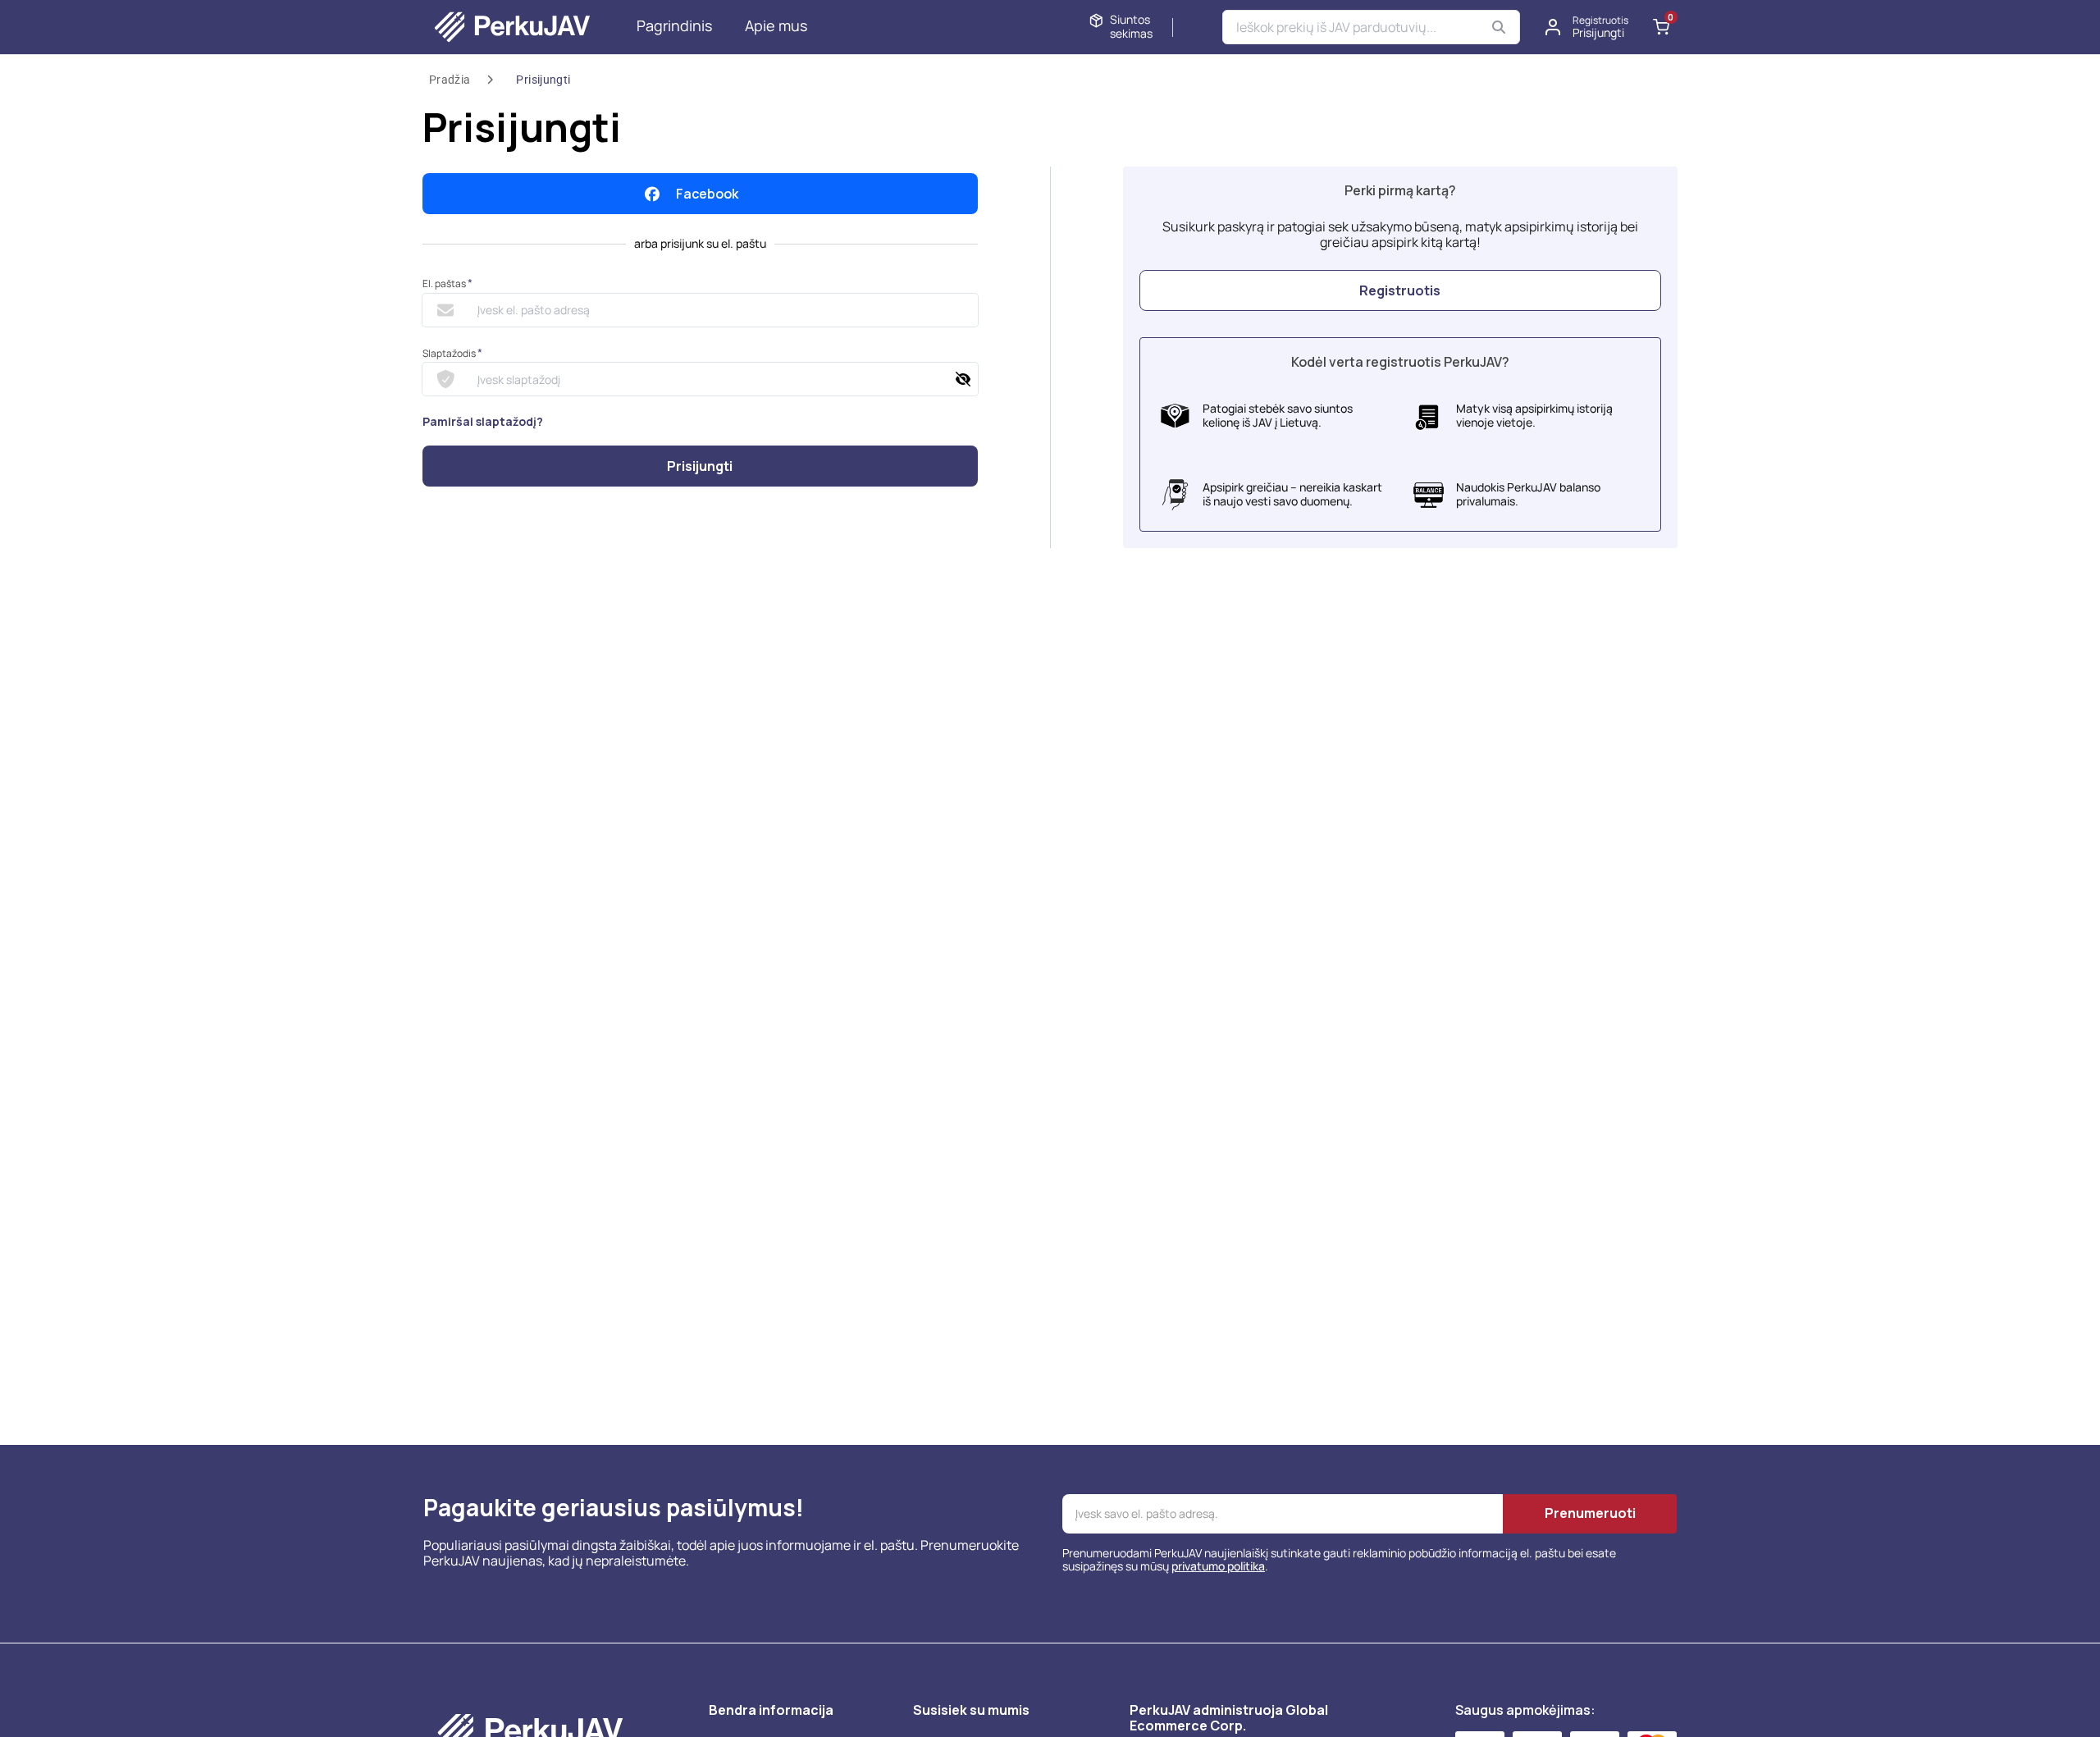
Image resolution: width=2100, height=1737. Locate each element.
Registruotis (1400, 290)
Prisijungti (543, 80)
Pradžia (450, 80)
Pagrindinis (674, 25)
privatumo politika (1218, 1566)
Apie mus (776, 25)
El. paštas (447, 283)
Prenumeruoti (1590, 1513)
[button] (1587, 27)
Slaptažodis (452, 353)
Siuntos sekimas (1131, 27)
